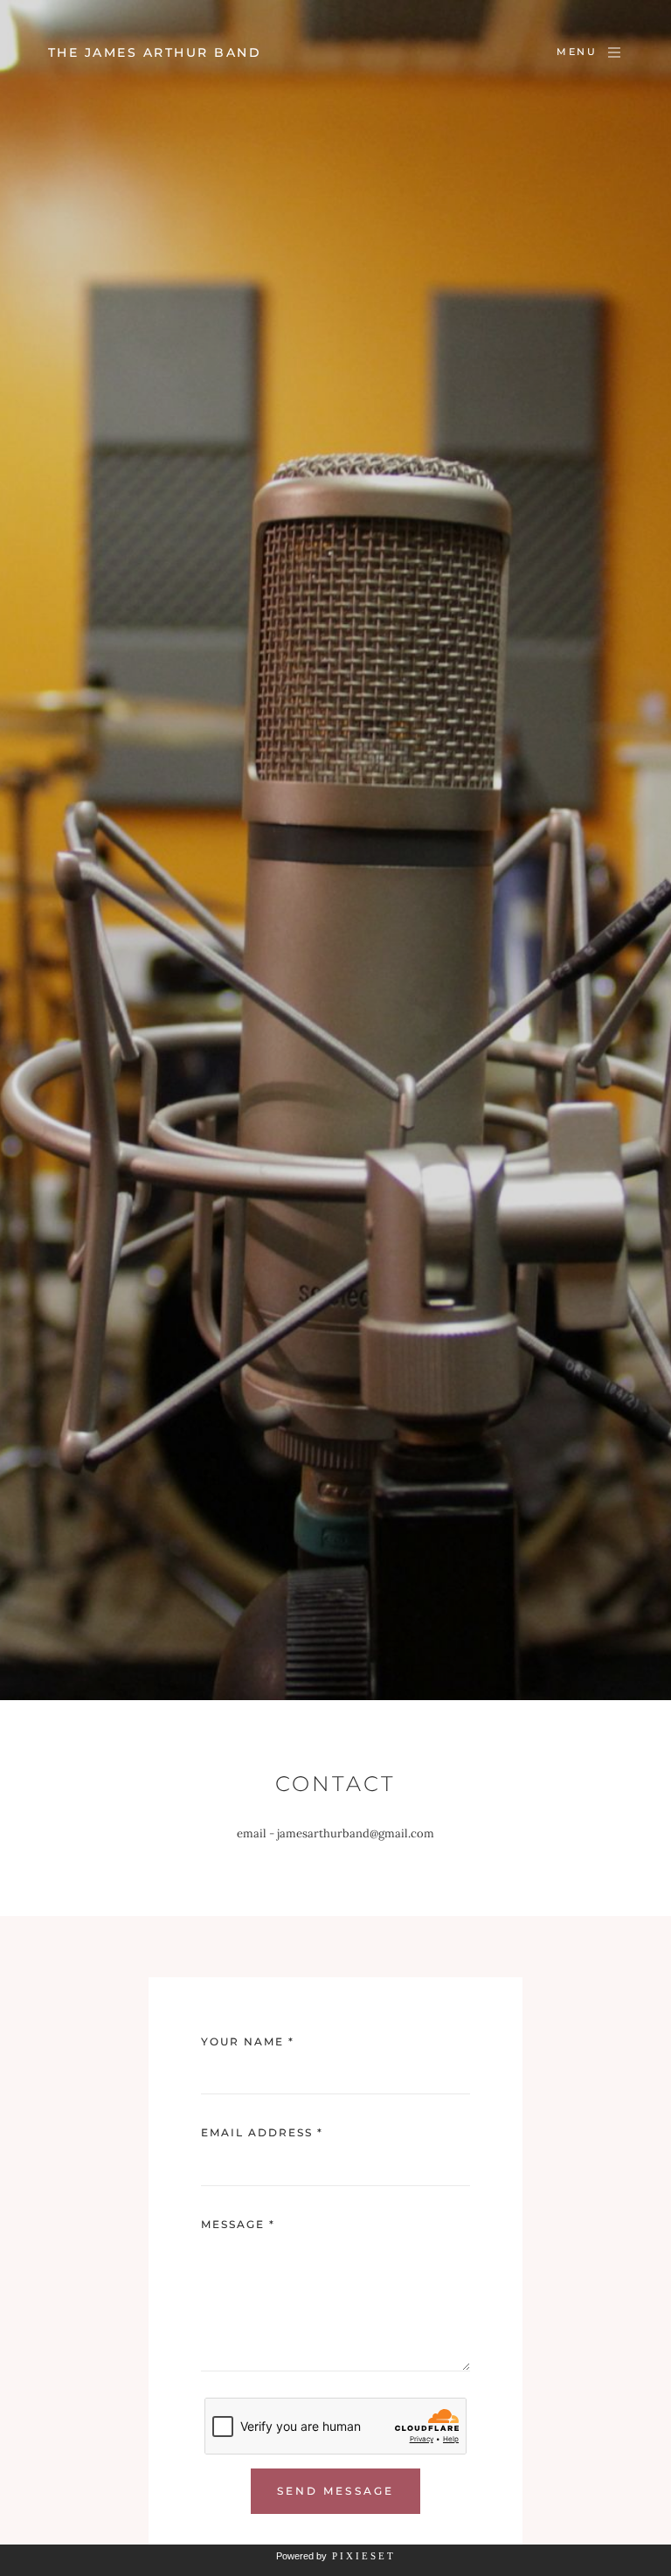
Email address (262, 2132)
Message (238, 2224)
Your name (248, 2041)
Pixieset (364, 2556)
